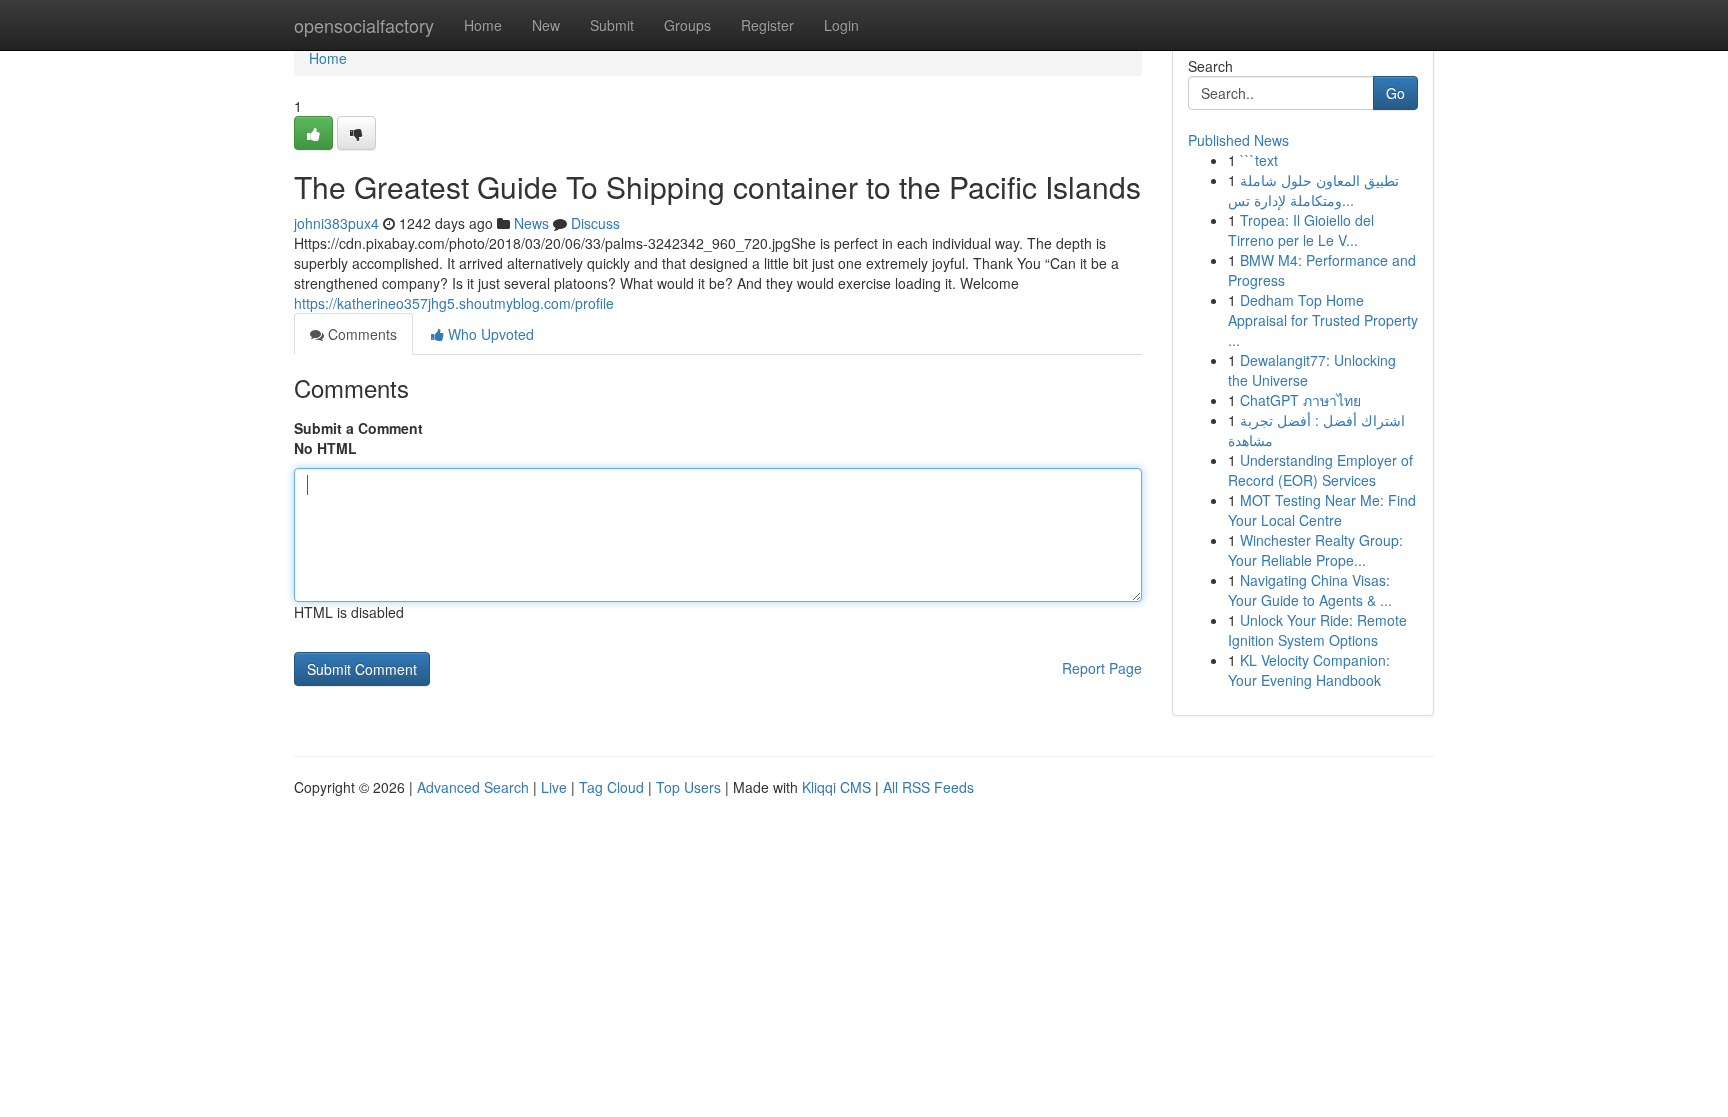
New (546, 25)
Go (1395, 93)
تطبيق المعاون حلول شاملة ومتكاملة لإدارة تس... (1313, 190)
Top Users (688, 787)
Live (554, 787)
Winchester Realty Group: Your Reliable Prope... (1315, 550)
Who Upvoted (489, 334)
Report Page (1102, 668)
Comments (360, 334)
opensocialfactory (364, 25)
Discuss (595, 223)
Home (483, 25)
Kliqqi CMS (836, 787)
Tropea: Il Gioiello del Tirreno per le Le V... (1301, 230)
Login (841, 25)
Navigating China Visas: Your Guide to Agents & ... (1310, 590)
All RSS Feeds (928, 787)
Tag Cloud (611, 787)
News (531, 223)
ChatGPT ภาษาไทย (1300, 400)
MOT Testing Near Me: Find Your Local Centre (1322, 510)
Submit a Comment (358, 428)
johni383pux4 (336, 223)
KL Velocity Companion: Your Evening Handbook (1309, 670)
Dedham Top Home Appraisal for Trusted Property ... (1323, 320)
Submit (612, 25)
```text (1259, 160)
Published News (1238, 140)
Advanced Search (473, 787)
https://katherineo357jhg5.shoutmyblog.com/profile (454, 303)
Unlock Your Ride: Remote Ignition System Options (1317, 630)
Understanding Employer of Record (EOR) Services (1320, 470)
